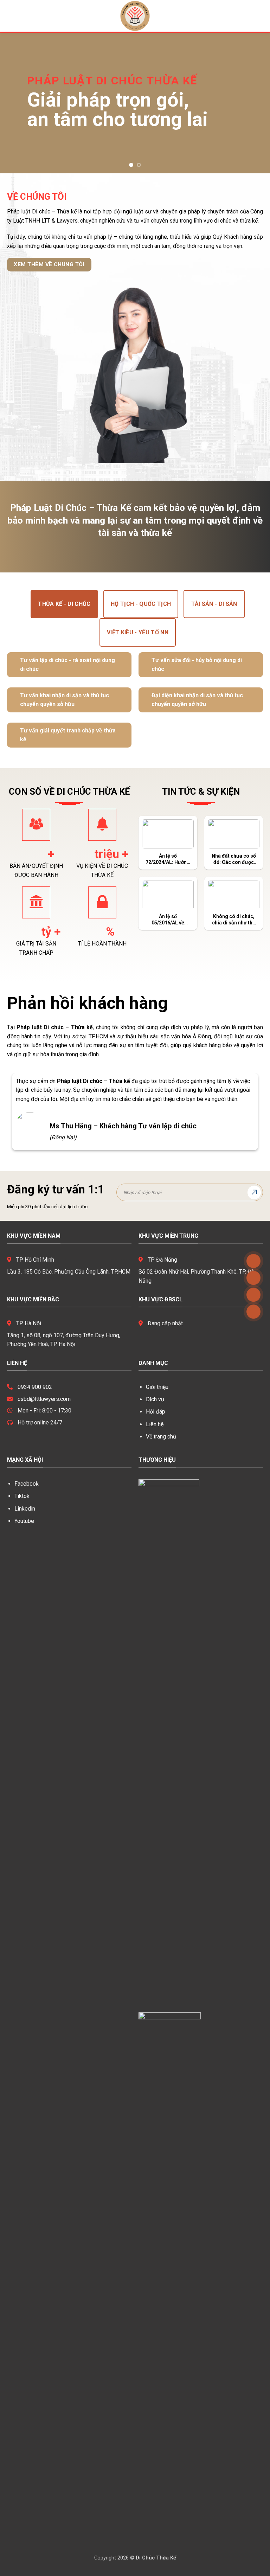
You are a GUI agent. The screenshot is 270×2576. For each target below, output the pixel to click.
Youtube (24, 1521)
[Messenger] (253, 1295)
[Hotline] (253, 1312)
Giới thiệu (157, 1387)
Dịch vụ (155, 1399)
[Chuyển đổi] (13, 661)
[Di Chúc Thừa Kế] (135, 16)
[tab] (64, 604)
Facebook (27, 1484)
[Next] (256, 103)
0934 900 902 (35, 1387)
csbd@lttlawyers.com (44, 1399)
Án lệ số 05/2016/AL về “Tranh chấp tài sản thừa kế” (168, 920)
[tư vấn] (253, 1261)
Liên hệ (155, 1424)
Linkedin (25, 1509)
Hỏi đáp (156, 1412)
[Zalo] (253, 1278)
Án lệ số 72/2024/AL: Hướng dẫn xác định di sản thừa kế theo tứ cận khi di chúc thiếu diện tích (168, 859)
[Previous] (14, 103)
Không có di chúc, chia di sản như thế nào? (234, 920)
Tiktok (22, 1496)
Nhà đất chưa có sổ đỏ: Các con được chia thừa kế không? (234, 859)
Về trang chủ (161, 1437)
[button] (10, 16)
